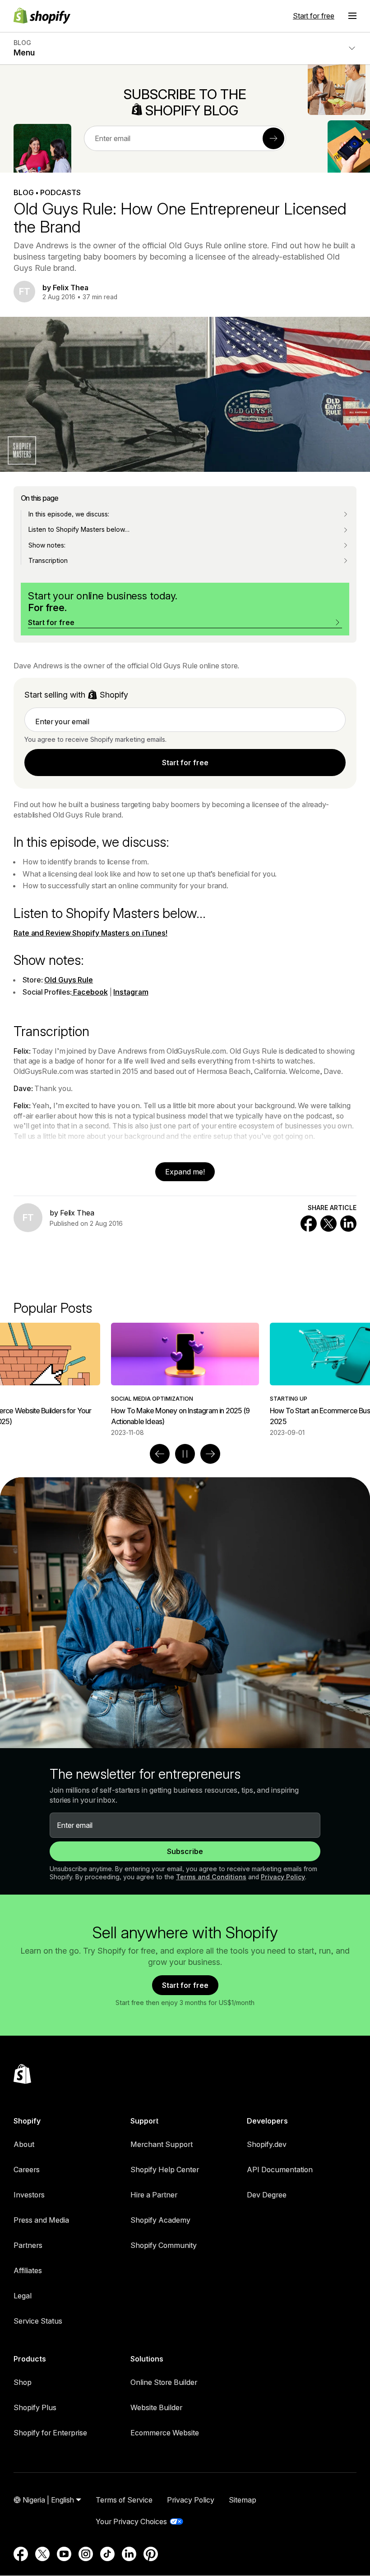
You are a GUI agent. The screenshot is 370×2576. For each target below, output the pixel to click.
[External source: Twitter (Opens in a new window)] (42, 2554)
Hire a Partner (154, 2195)
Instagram (131, 992)
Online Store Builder (164, 2382)
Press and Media (41, 2220)
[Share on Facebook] (309, 1224)
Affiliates (28, 2270)
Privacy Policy (283, 1877)
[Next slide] (210, 1454)
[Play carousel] (185, 1454)
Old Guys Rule (69, 980)
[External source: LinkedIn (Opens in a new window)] (129, 2554)
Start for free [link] (185, 763)
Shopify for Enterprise (50, 2433)
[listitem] (185, 1380)
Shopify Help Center (165, 2170)
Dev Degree (267, 2195)
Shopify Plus (35, 2407)
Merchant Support (162, 2144)
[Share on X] (328, 1224)
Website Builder (156, 2407)
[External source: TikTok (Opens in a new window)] (107, 2554)
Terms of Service (124, 2500)
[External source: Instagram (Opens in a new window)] (86, 2554)
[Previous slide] (160, 1454)
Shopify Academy (160, 2220)
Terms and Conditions (211, 1877)
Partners (28, 2245)
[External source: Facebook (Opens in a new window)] (21, 2554)
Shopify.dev (267, 2144)
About (24, 2144)
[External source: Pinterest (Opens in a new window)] (151, 2554)
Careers (27, 2170)
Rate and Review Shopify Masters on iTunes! (90, 933)
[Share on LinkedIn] (348, 1224)
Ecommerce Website (165, 2433)
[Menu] (352, 16)
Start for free (314, 16)
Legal (23, 2296)
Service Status (38, 2321)
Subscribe (185, 1851)
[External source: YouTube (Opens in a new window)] (64, 2554)
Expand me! (185, 1172)
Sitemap (243, 2500)
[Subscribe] (273, 138)
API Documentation (280, 2170)
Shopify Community (164, 2245)
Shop (23, 2382)
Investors (29, 2195)
